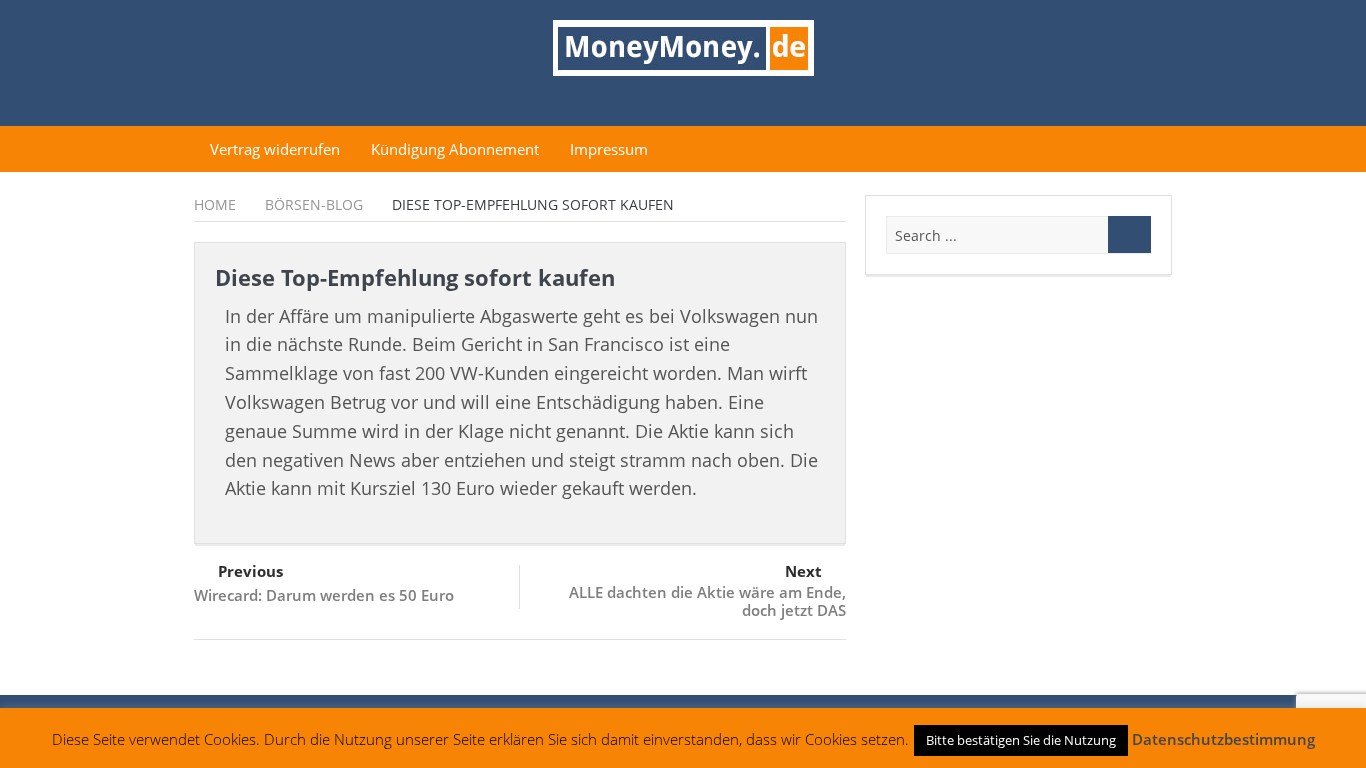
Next (803, 571)
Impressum (609, 149)
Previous (250, 571)
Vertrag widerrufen (275, 149)
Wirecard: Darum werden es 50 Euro (324, 595)
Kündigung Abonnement (455, 149)
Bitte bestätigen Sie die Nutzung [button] (1021, 740)
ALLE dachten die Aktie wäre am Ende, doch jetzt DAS (707, 601)
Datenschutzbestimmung (1223, 739)
